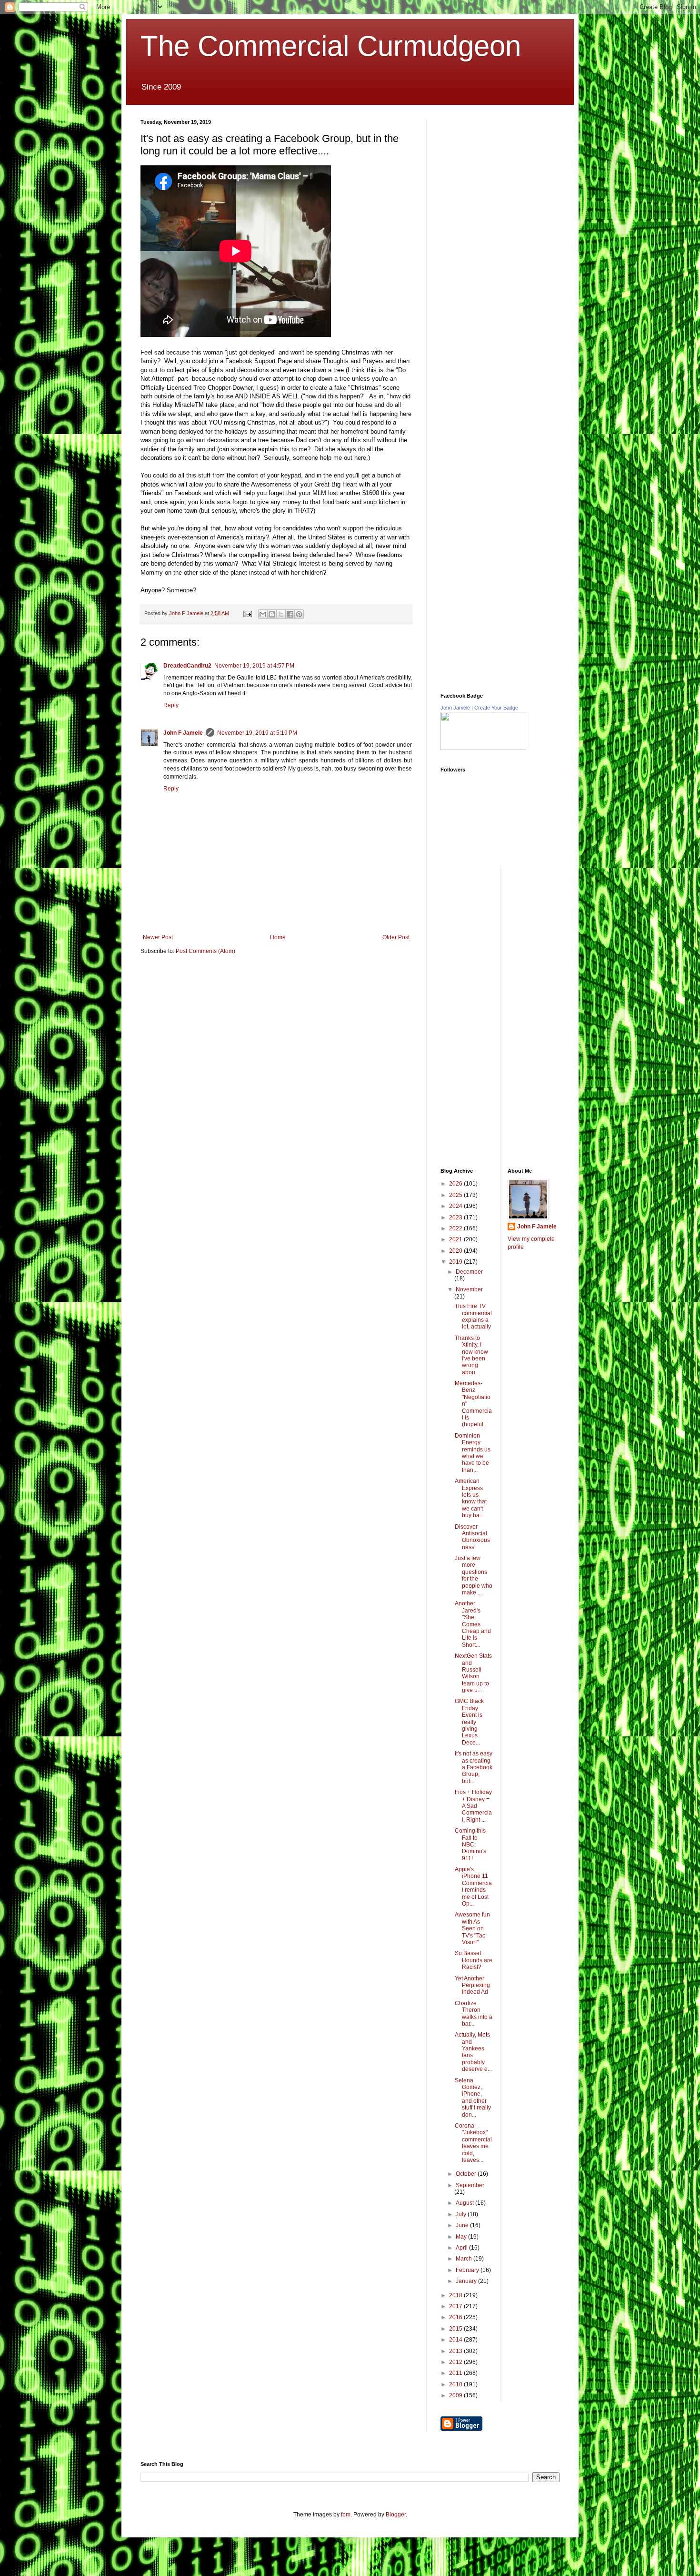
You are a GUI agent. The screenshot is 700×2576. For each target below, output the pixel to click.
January (467, 2281)
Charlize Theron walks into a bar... (474, 2013)
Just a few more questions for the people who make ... (474, 1575)
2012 (456, 2362)
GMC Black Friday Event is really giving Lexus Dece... (469, 1722)
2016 (456, 2317)
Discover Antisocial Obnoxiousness (472, 1537)
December (469, 1272)
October (467, 2174)
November (469, 1289)
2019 (456, 1262)
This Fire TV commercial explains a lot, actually (473, 1316)
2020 (456, 1251)
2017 (456, 2306)
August (465, 2203)
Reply (171, 705)
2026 (456, 1184)
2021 (456, 1239)
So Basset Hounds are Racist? (474, 1960)
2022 (456, 1228)
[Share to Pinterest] (299, 614)
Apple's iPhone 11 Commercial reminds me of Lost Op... (473, 1886)
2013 (456, 2351)
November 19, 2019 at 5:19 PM (257, 733)
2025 (456, 1195)
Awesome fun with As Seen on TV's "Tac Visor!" (472, 1928)
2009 (456, 2395)
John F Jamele (183, 733)
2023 (456, 1217)
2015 (456, 2329)
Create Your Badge (496, 708)
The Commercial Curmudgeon (331, 46)
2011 (456, 2373)
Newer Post (158, 937)
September (470, 2185)
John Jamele (455, 708)
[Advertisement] (512, 179)
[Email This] (263, 614)
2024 (456, 1206)
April (462, 2248)
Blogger (396, 2515)
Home (278, 937)
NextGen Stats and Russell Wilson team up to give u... (473, 1673)
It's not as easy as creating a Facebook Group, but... (474, 1767)
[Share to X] (281, 614)
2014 (456, 2340)
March (465, 2259)
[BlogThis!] (272, 614)
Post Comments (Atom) (205, 951)
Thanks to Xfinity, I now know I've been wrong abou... (471, 1355)
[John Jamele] (483, 748)
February (468, 2270)
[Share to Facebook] (290, 614)
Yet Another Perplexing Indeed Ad (472, 1985)
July (462, 2214)
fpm (346, 2515)
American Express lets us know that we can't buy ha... (471, 1498)
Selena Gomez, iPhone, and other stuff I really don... (473, 2098)
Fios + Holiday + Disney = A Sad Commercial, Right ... (473, 1806)
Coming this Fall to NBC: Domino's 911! (470, 1845)
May (462, 2237)
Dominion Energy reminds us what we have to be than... (473, 1453)
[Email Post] (247, 613)
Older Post (396, 937)
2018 (456, 2295)
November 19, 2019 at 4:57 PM (254, 666)
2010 (456, 2384)
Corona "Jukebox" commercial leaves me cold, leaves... (473, 2143)
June (463, 2225)
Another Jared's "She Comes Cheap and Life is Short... (473, 1624)
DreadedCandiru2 (187, 666)
